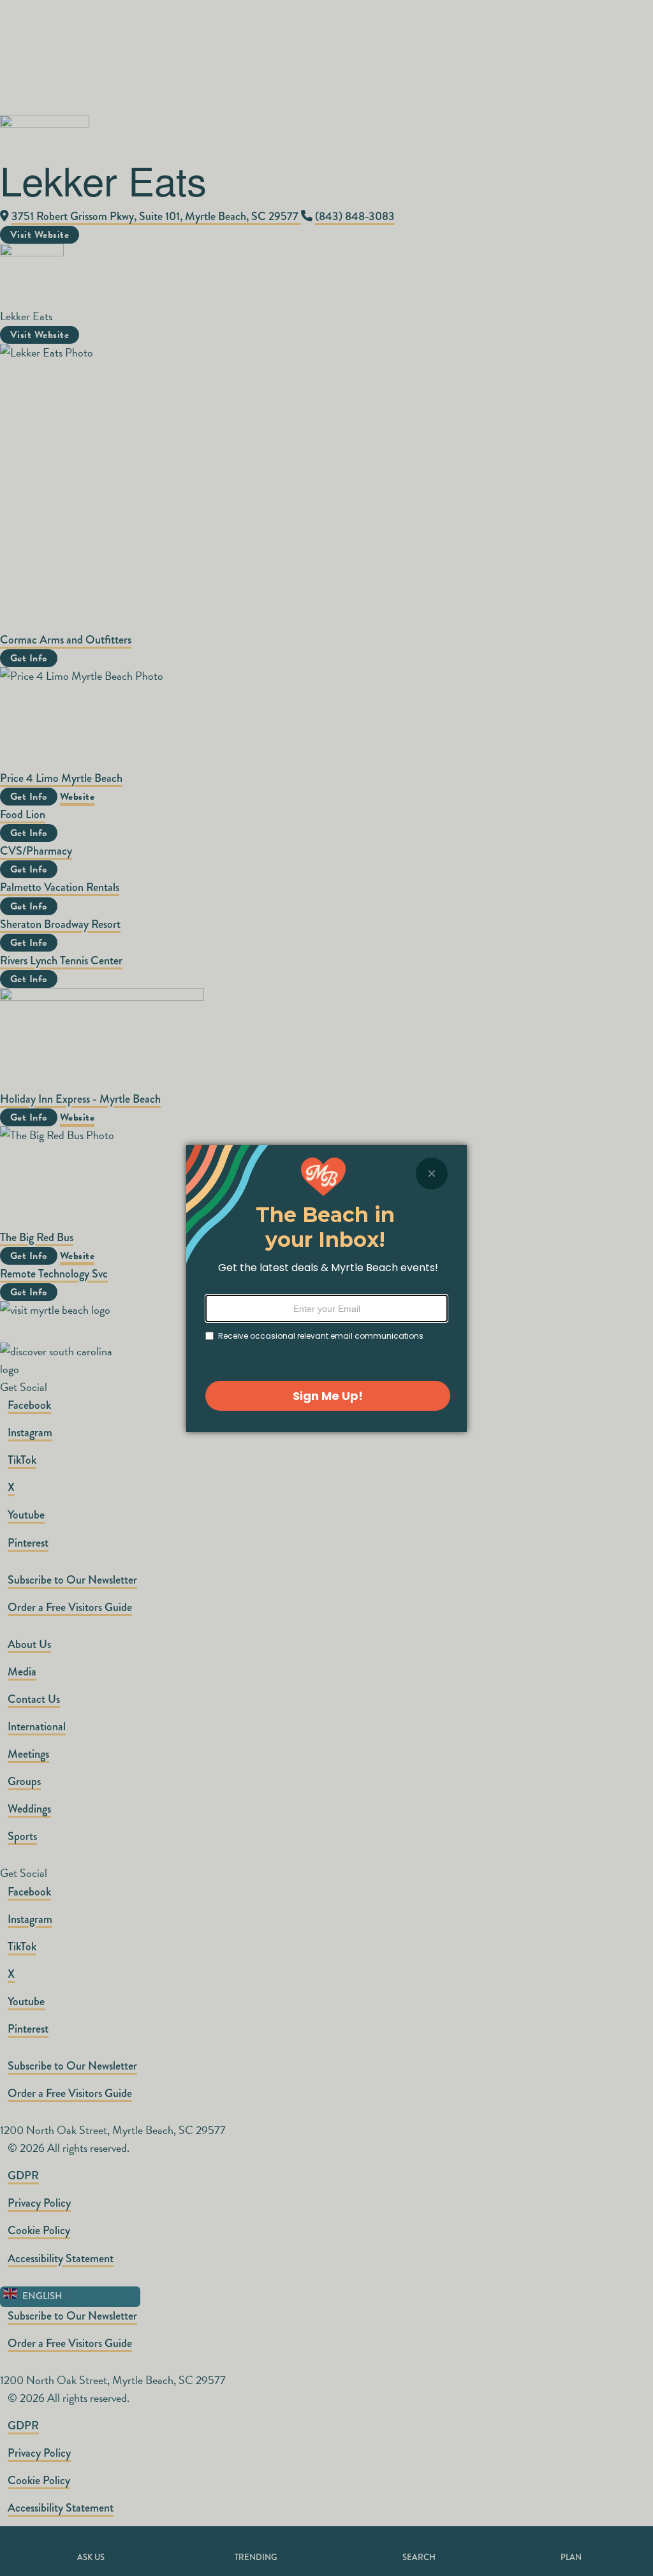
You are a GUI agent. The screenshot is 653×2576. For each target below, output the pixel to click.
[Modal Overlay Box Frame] (326, 1288)
